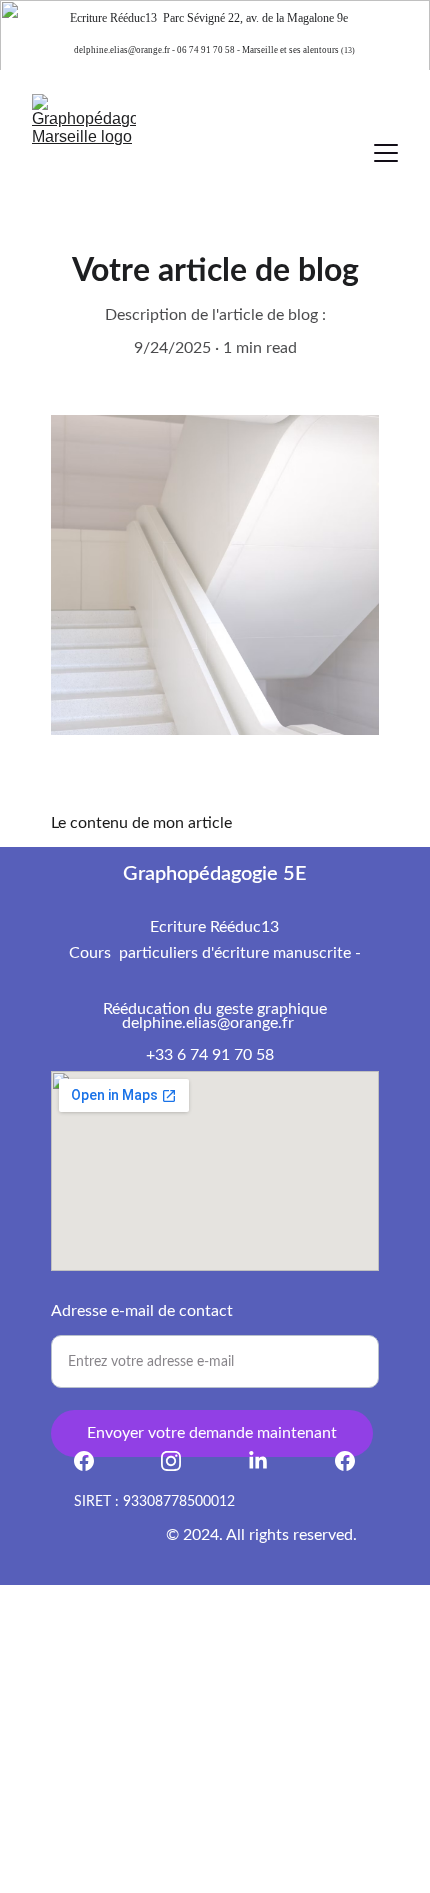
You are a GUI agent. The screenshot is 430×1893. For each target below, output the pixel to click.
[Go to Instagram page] (181, 1461)
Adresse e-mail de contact (142, 1311)
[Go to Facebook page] (94, 1461)
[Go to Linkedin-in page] (268, 1461)
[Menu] (386, 153)
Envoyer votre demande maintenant (212, 1433)
